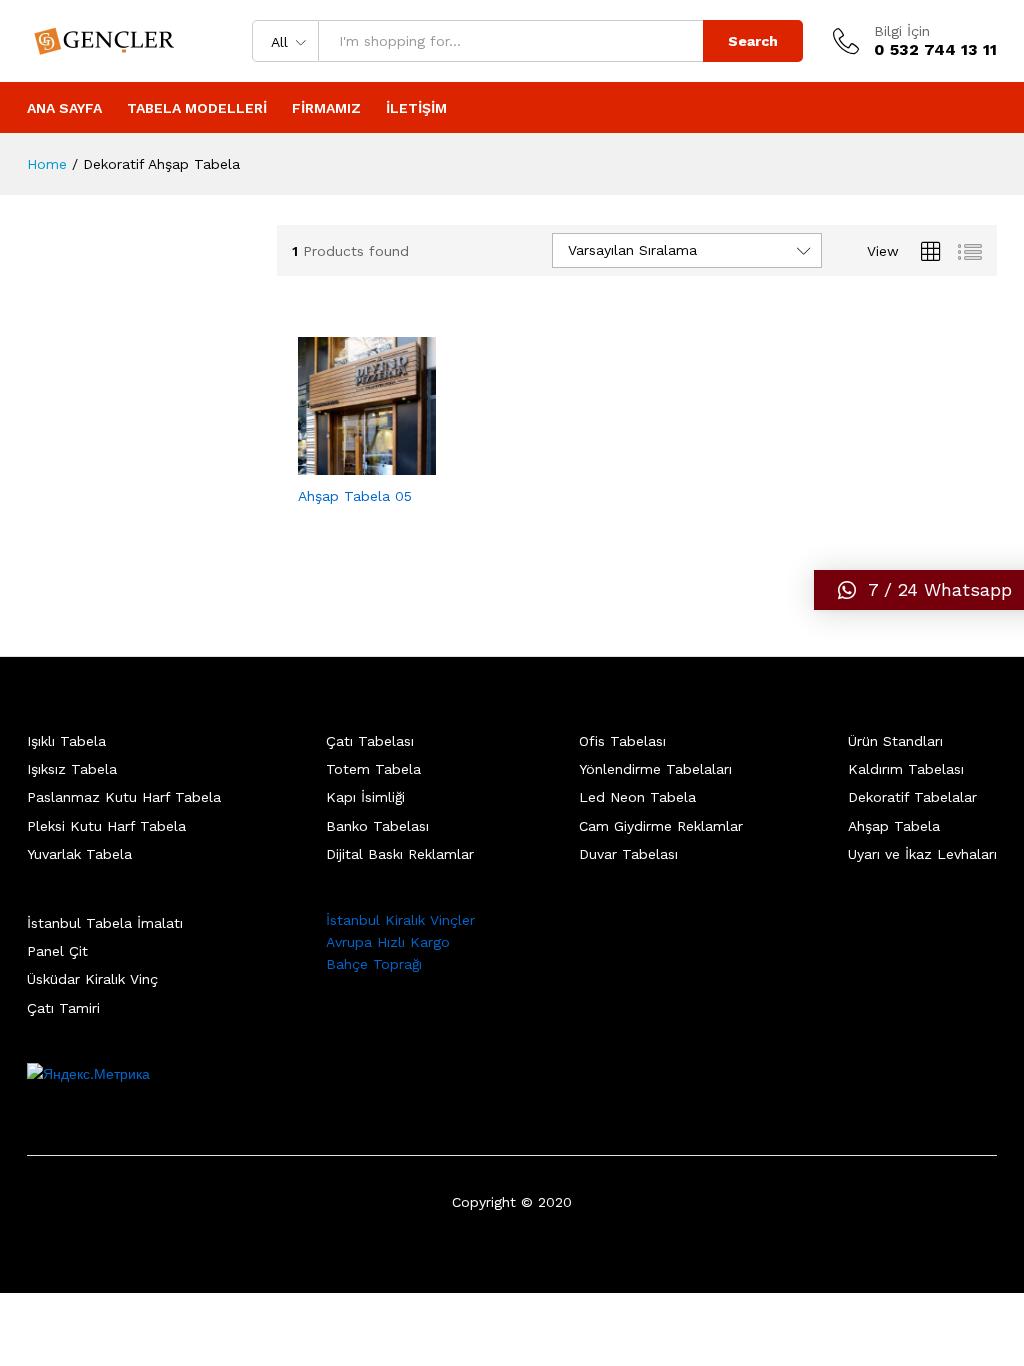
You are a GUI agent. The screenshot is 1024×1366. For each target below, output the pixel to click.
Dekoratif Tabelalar (912, 797)
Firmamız (326, 108)
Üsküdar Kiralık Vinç (92, 979)
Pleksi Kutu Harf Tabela (106, 826)
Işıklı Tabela (66, 741)
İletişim (416, 108)
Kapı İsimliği (365, 797)
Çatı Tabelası (370, 741)
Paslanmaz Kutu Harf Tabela (124, 797)
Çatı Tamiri (63, 1008)
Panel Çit (57, 951)
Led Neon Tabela (637, 797)
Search (753, 41)
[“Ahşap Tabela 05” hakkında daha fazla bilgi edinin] (344, 463)
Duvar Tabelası (628, 854)
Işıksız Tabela (72, 769)
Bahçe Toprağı (374, 964)
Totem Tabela (373, 769)
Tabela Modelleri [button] (197, 108)
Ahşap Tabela (894, 826)
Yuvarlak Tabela (79, 854)
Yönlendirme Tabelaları (655, 769)
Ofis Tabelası (622, 741)
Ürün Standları (895, 741)
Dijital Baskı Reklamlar (400, 854)
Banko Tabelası (377, 826)
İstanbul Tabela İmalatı (105, 923)
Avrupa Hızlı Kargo (388, 942)
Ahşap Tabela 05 (355, 496)
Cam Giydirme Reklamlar (661, 826)
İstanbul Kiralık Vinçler (400, 920)
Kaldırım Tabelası (906, 769)
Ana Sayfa (64, 108)
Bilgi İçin (902, 31)
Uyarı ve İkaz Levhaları (922, 854)
